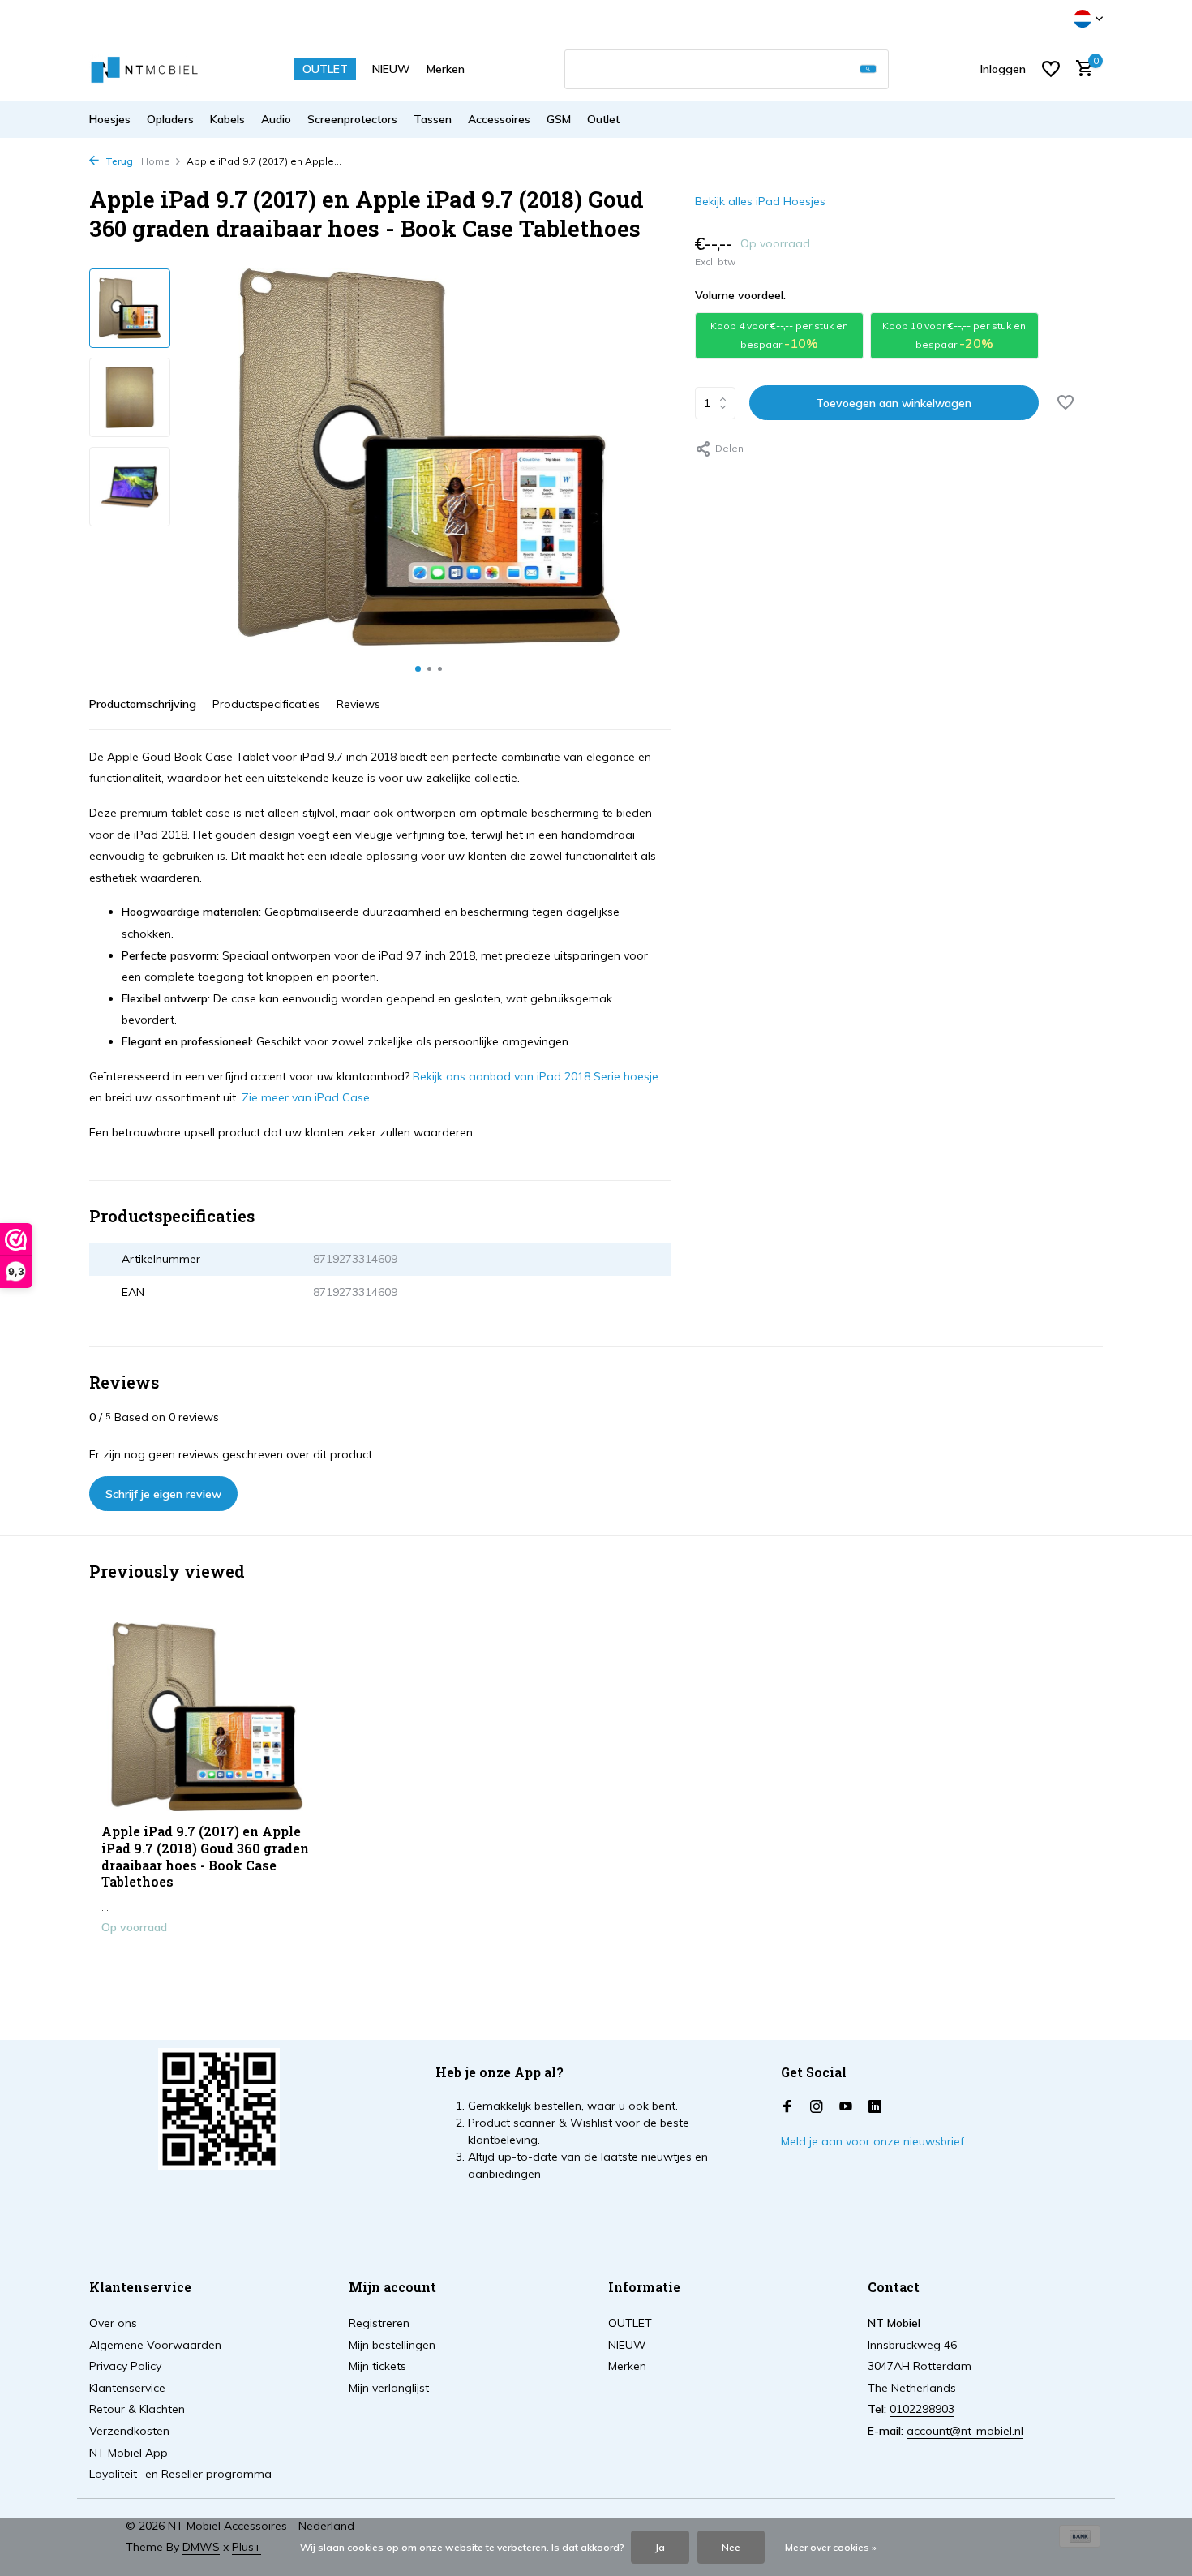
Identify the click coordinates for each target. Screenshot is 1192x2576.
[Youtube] (846, 2107)
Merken (446, 69)
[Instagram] (817, 2107)
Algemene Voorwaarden (155, 2345)
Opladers (170, 119)
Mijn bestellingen (392, 2345)
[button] (418, 669)
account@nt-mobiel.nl (965, 2431)
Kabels (227, 119)
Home (156, 161)
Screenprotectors (352, 119)
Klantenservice (127, 2388)
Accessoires (499, 119)
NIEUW (391, 69)
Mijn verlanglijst (389, 2388)
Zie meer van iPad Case (306, 1097)
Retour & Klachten (137, 2409)
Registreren (379, 2323)
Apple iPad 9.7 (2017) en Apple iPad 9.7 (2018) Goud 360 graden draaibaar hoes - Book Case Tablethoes (205, 1857)
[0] (1081, 69)
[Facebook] (787, 2107)
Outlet (603, 119)
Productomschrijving (143, 704)
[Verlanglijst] (1051, 69)
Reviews (358, 704)
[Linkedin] (875, 2107)
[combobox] (727, 69)
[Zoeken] (868, 69)
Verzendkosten (129, 2431)
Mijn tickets (377, 2366)
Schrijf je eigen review (163, 1494)
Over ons (113, 2323)
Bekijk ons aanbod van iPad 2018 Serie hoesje (536, 1076)
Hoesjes (110, 119)
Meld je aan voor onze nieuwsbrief (873, 2141)
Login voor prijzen (207, 1961)
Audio (276, 119)
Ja (660, 2547)
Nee (731, 2547)
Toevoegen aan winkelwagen (894, 403)
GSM (559, 119)
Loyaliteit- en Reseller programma (180, 2474)
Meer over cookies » (831, 2547)
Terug (118, 161)
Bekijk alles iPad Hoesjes (760, 201)
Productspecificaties (266, 704)
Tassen (433, 119)
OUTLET (325, 69)
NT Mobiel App (129, 2453)
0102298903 (922, 2409)
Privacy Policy (125, 2366)
